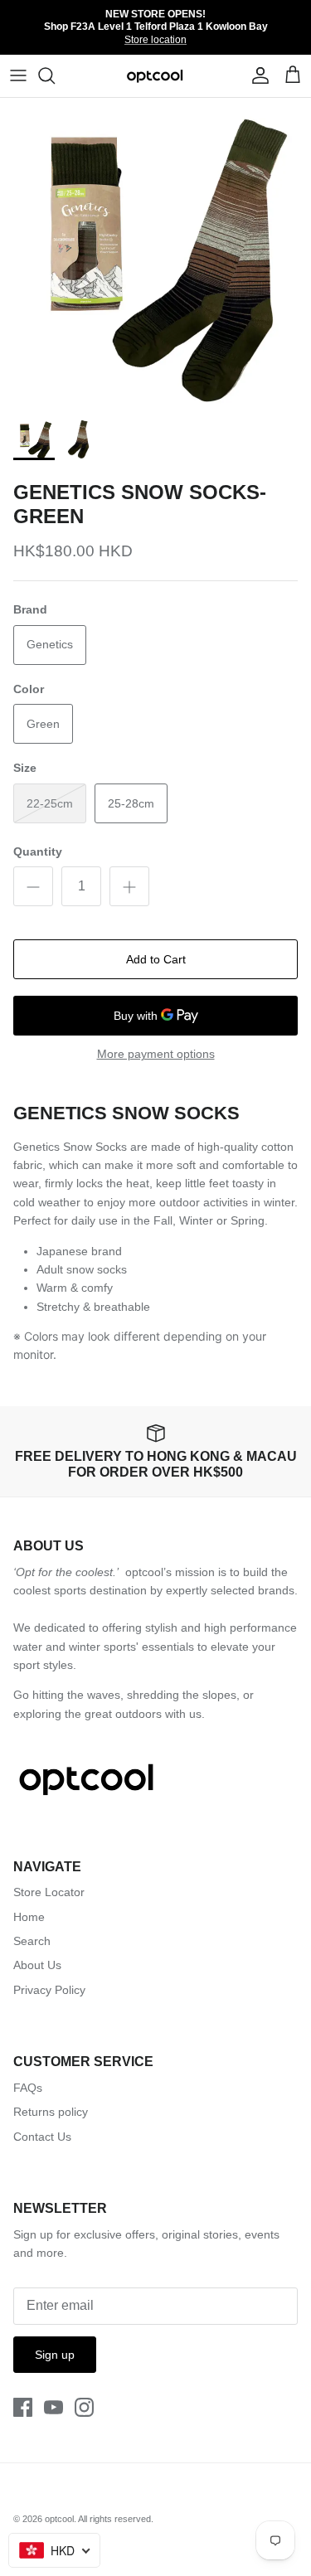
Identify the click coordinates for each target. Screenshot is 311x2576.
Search (32, 1941)
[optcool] (155, 76)
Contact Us (42, 2137)
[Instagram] (84, 2407)
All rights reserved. (116, 2519)
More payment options (156, 1054)
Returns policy (51, 2112)
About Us (37, 1965)
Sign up (55, 2355)
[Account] (256, 75)
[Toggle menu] (18, 75)
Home (29, 1917)
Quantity (38, 851)
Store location (155, 40)
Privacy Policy (49, 1990)
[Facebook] (23, 2407)
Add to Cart (156, 959)
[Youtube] (53, 2407)
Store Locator (49, 1892)
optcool (59, 2519)
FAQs (28, 2088)
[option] (155, 253)
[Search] (55, 75)
